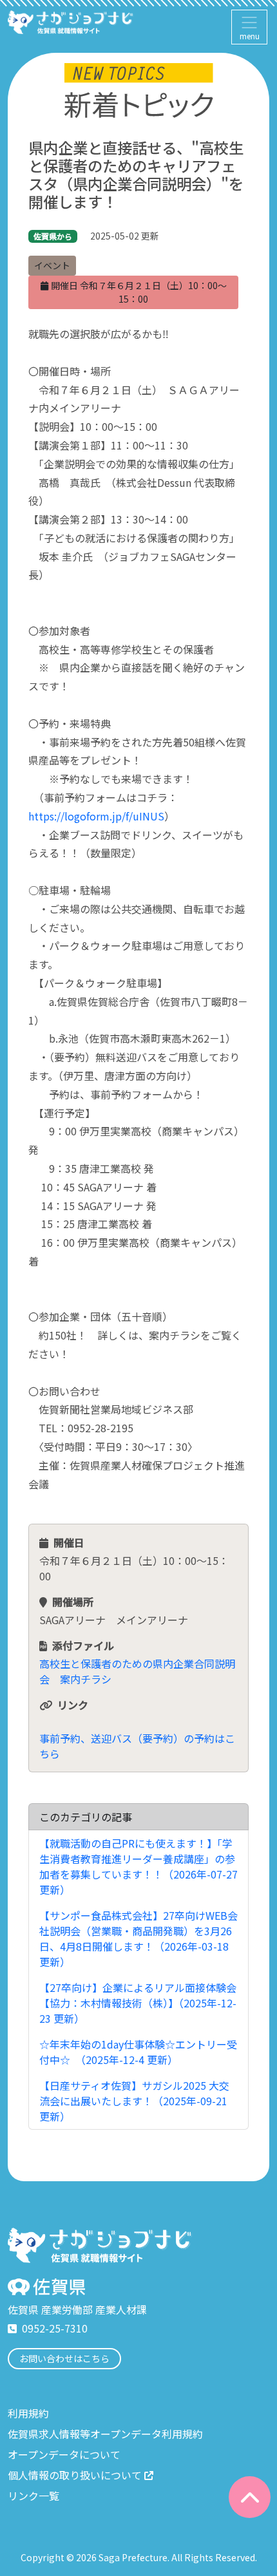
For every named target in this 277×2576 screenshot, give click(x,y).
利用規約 (28, 2413)
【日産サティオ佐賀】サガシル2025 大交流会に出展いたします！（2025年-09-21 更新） (134, 2101)
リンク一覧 (33, 2495)
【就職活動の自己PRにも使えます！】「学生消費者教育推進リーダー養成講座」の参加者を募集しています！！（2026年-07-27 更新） (138, 1866)
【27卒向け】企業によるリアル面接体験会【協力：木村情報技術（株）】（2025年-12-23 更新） (138, 2003)
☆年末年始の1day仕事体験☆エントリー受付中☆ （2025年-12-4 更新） (138, 2052)
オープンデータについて (64, 2454)
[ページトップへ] (250, 2497)
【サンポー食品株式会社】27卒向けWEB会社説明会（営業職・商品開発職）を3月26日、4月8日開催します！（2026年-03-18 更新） (138, 1938)
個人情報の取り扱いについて (75, 2475)
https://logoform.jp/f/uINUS (96, 816)
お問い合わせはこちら (64, 2358)
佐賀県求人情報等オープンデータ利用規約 (105, 2434)
